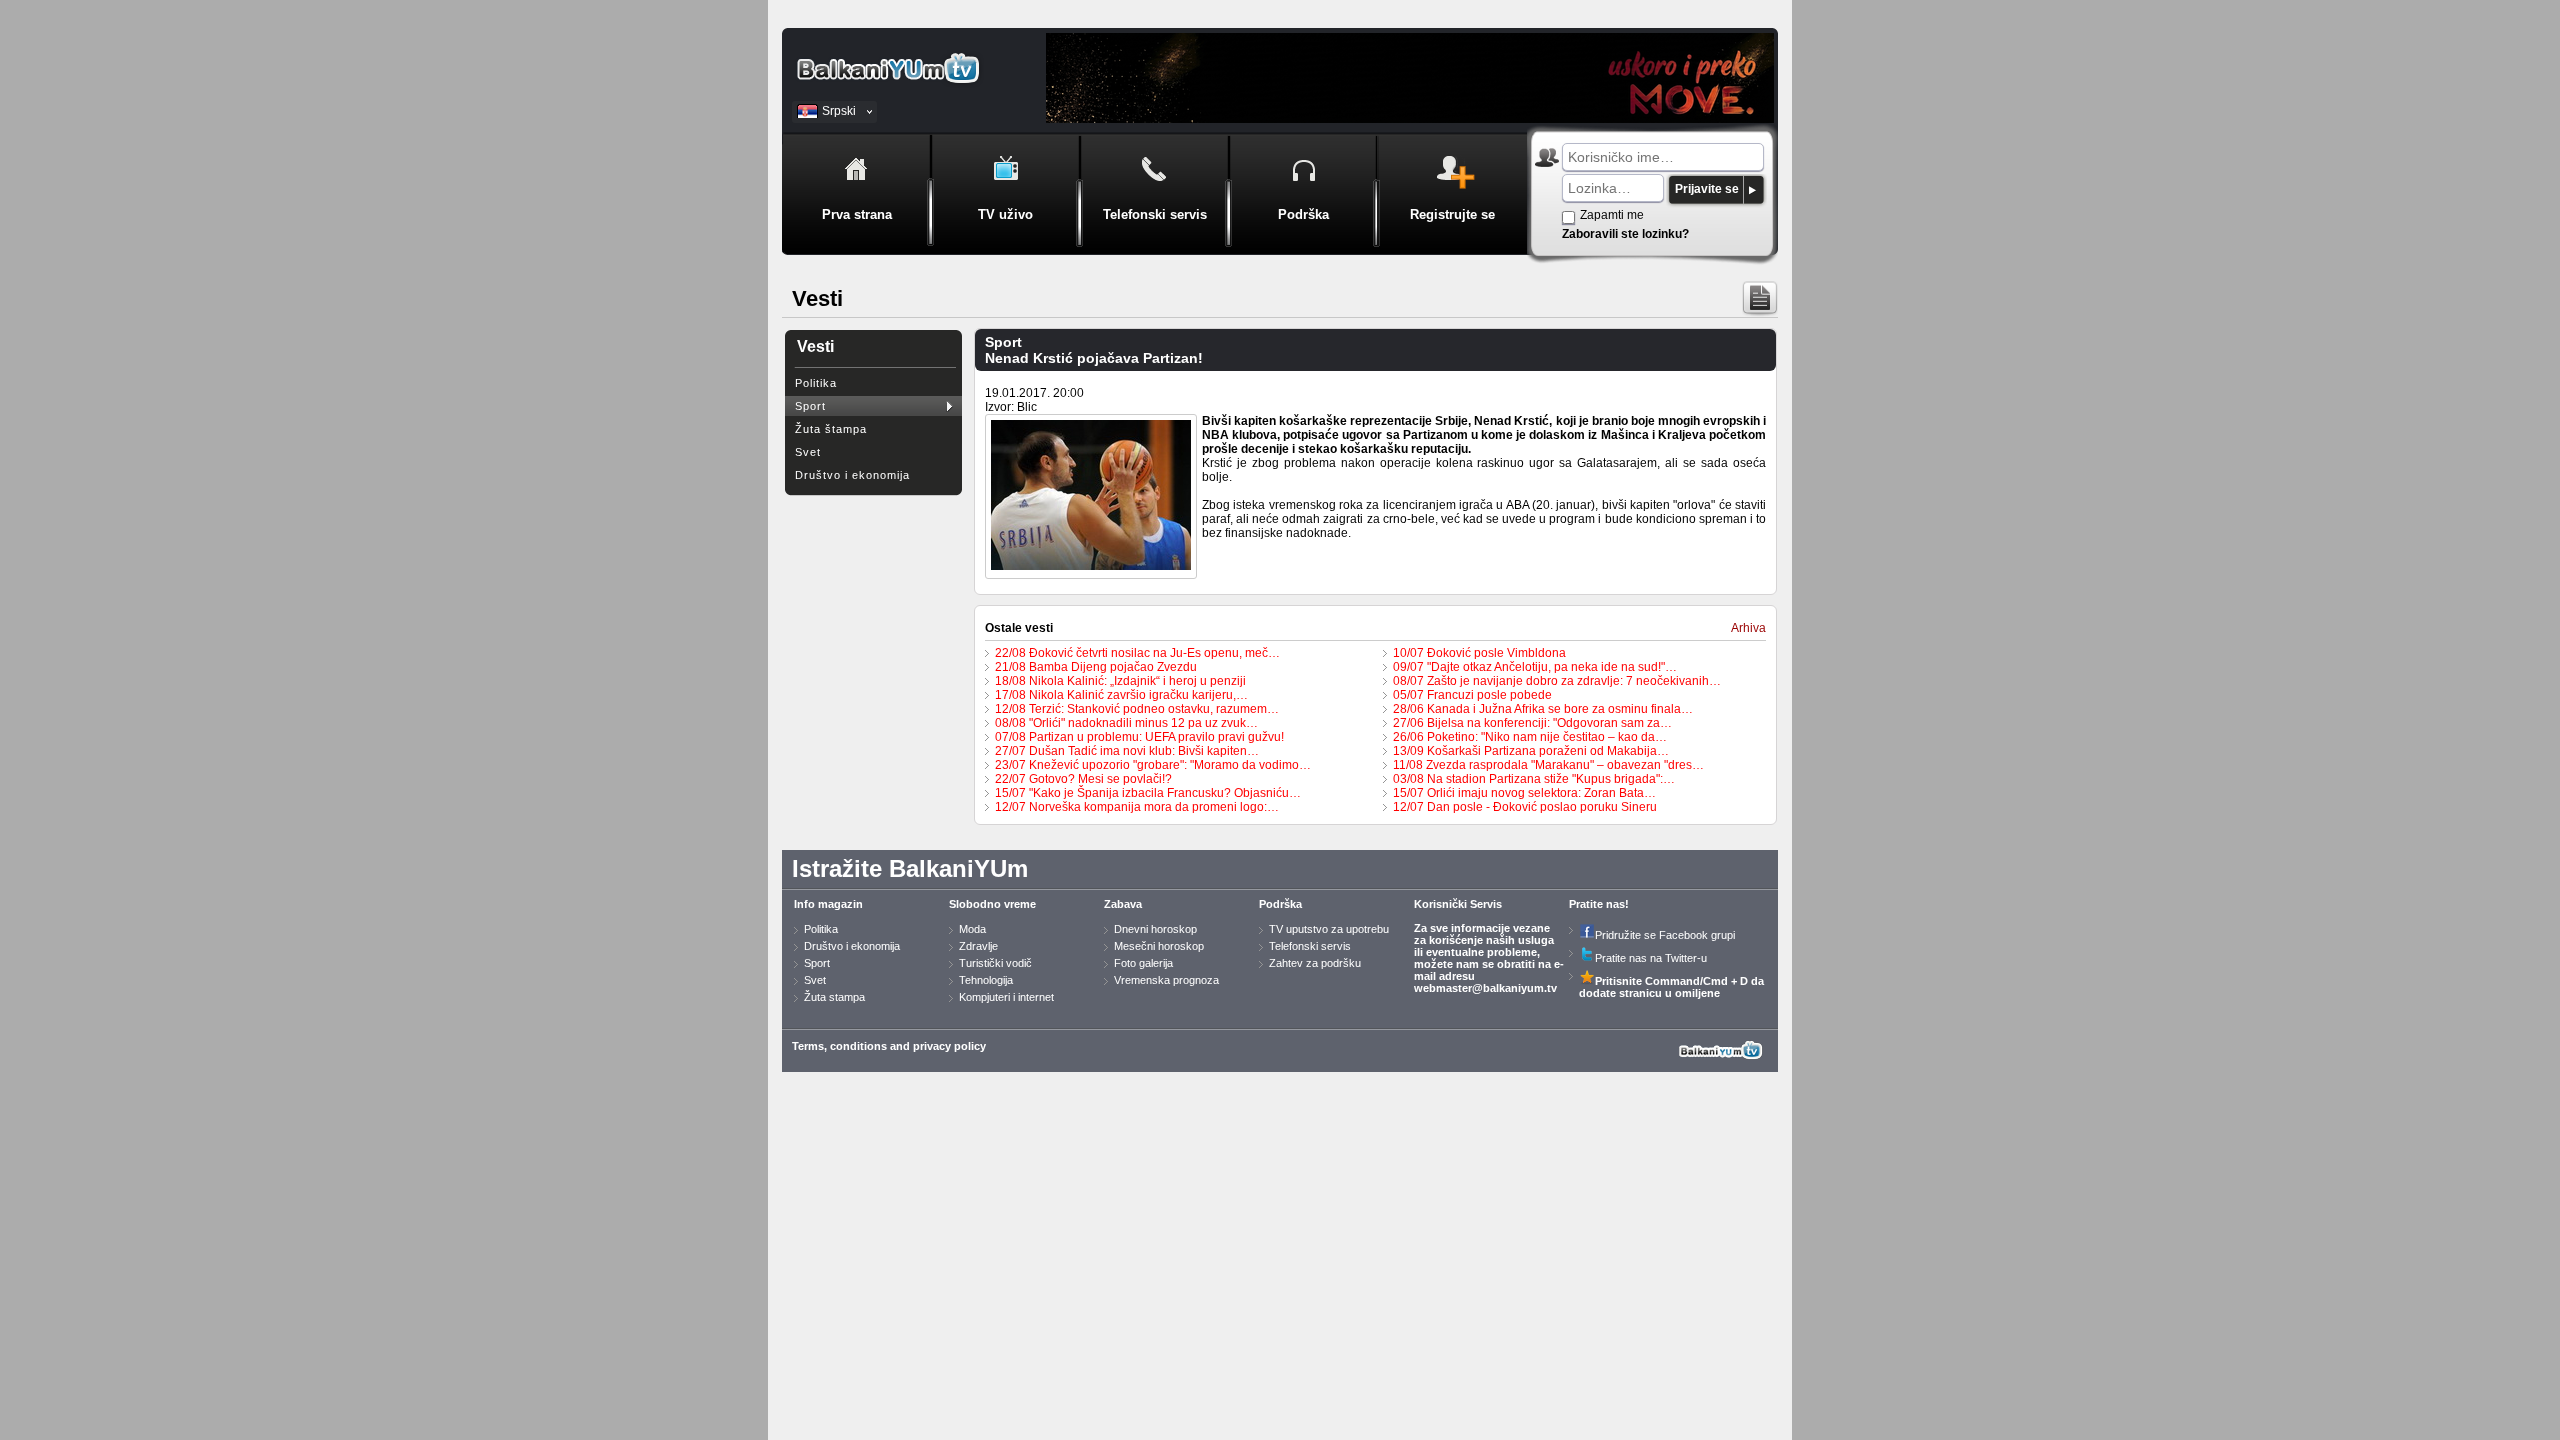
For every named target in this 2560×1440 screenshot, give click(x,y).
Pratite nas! (1599, 904)
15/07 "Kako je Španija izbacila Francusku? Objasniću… (1148, 793)
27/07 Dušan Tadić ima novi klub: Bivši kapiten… (1127, 751)
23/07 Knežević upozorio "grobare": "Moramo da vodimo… (1153, 765)
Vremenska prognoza (1166, 980)
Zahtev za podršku (1315, 963)
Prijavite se (1707, 189)
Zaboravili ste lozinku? (1625, 234)
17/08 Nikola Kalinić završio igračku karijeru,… (1121, 695)
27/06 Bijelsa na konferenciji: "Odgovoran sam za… (1532, 723)
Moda (972, 929)
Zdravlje (978, 946)
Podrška (1280, 904)
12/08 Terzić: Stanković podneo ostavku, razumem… (1137, 709)
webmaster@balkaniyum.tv (1485, 988)
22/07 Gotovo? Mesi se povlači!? (1083, 779)
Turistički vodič (995, 963)
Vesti (815, 346)
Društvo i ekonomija (852, 475)
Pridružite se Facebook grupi (1665, 935)
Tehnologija (986, 980)
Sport (810, 406)
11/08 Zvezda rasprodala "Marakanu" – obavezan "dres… (1548, 765)
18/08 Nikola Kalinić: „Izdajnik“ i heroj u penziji (1120, 681)
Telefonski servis (1310, 946)
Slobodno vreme (992, 904)
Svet (808, 452)
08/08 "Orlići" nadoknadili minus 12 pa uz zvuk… (1126, 723)
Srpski (839, 111)
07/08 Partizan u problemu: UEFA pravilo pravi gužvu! (1139, 737)
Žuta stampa (834, 997)
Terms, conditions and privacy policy (889, 1046)
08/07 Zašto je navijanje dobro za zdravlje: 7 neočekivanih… (1557, 681)
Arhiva (1748, 628)
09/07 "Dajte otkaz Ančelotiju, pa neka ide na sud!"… (1535, 667)
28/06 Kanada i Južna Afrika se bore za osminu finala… (1543, 709)
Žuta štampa (831, 429)
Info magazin (828, 904)
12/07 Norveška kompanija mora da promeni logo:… (1137, 807)
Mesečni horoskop (1159, 946)
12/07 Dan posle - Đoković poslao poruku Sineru (1525, 807)
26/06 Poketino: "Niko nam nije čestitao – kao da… (1530, 737)
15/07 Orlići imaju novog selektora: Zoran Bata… (1524, 793)
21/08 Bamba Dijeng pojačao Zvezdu (1096, 667)
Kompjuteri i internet (1006, 997)
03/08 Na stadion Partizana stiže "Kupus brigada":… (1534, 779)
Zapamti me (1612, 215)
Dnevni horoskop (1155, 929)
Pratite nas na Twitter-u (1651, 958)
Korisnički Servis (1458, 904)
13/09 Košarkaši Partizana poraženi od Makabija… (1531, 751)
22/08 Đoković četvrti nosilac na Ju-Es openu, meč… (1137, 653)
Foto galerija (1143, 963)
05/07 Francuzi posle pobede (1472, 695)
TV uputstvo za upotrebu (1329, 929)
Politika (816, 383)
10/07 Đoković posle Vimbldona (1479, 653)
